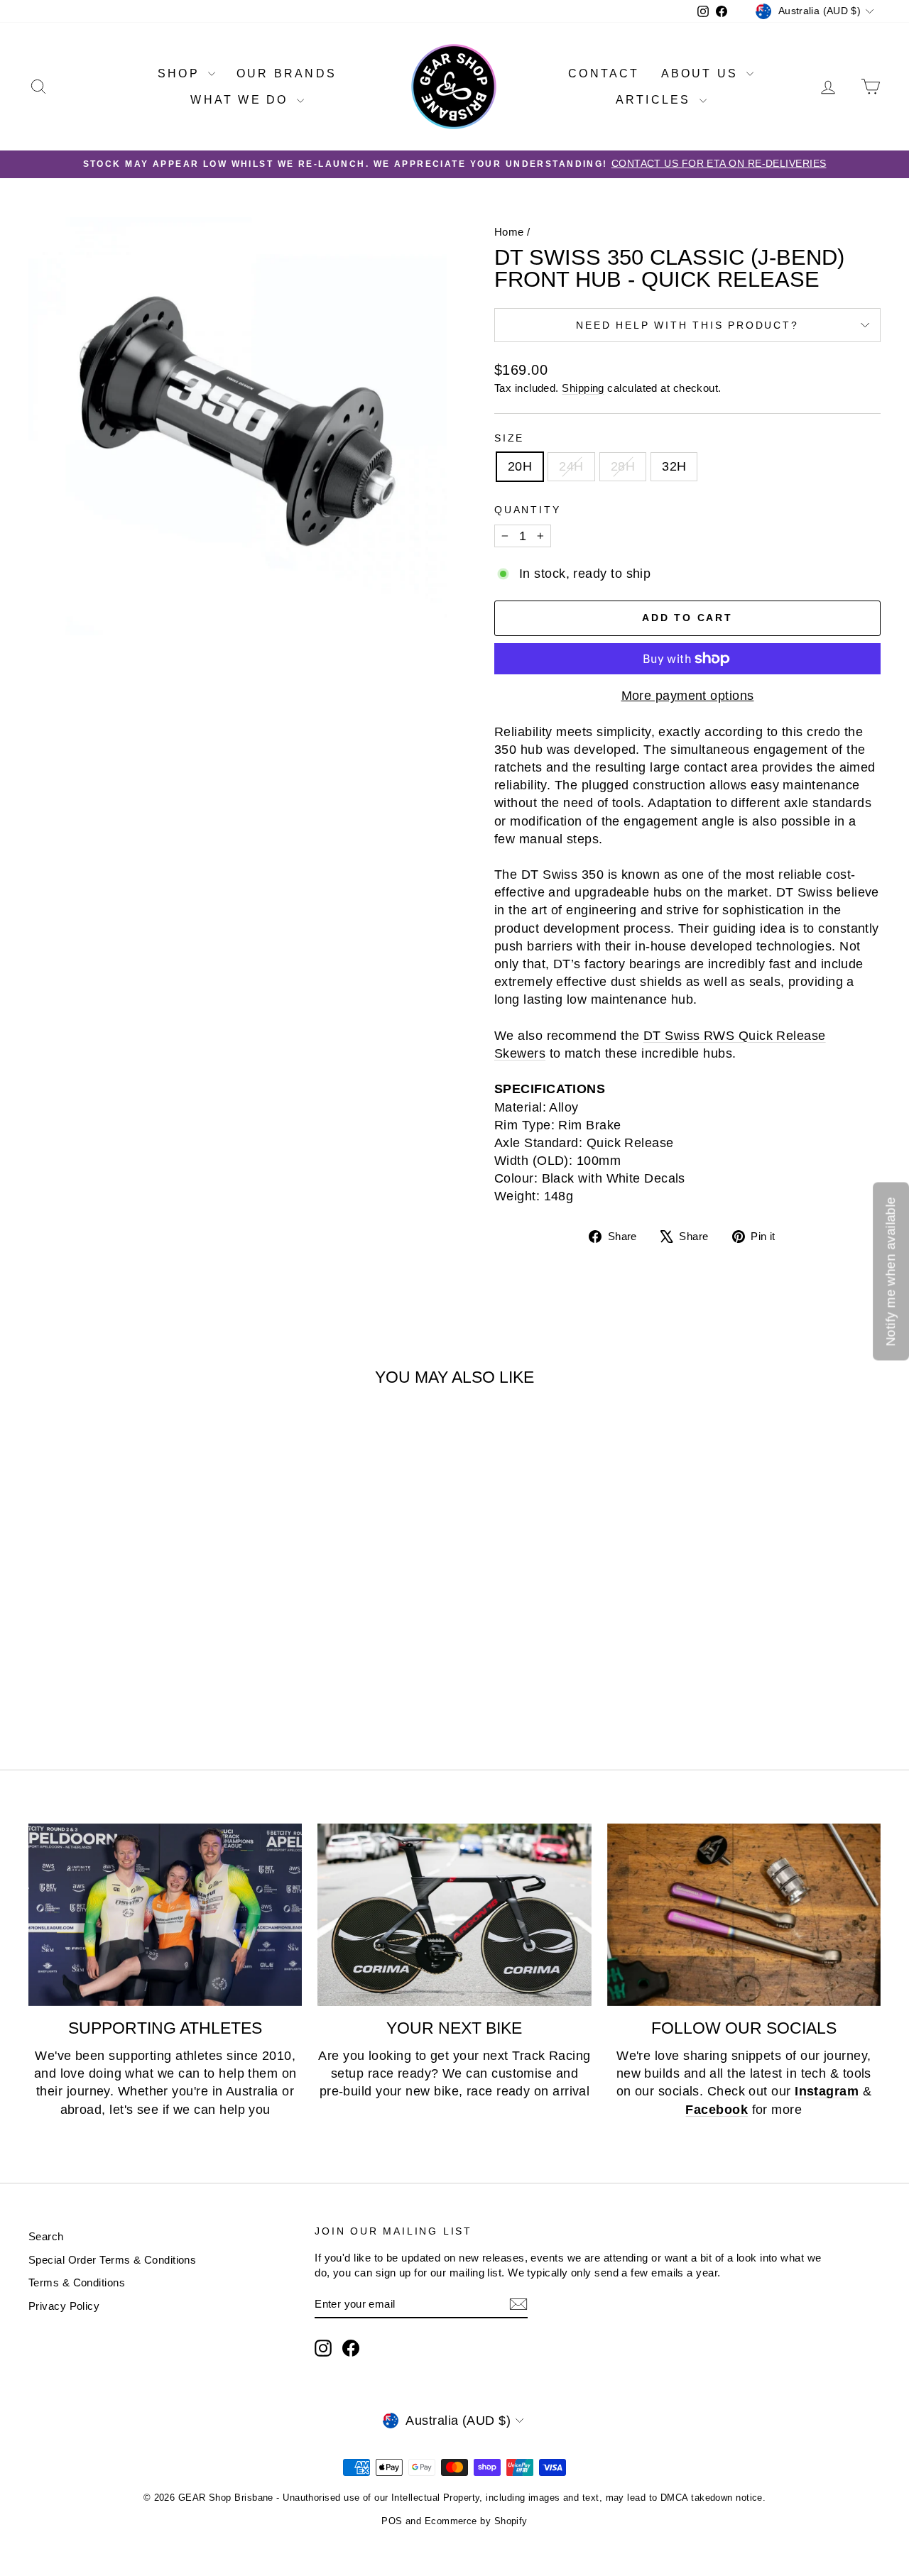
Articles (656, 100)
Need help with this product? (687, 325)
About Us (702, 73)
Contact (604, 73)
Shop (181, 73)
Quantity (527, 510)
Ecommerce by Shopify (476, 2521)
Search (46, 2236)
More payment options (688, 696)
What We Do (241, 100)
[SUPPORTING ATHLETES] (165, 1915)
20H (520, 466)
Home (509, 232)
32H (674, 466)
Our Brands (287, 73)
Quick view (129, 1607)
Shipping (583, 388)
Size (509, 438)
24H (571, 466)
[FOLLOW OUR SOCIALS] (744, 1915)
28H (623, 466)
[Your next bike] (454, 1915)
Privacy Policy (64, 2306)
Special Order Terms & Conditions (112, 2260)
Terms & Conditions (77, 2282)
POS (392, 2521)
